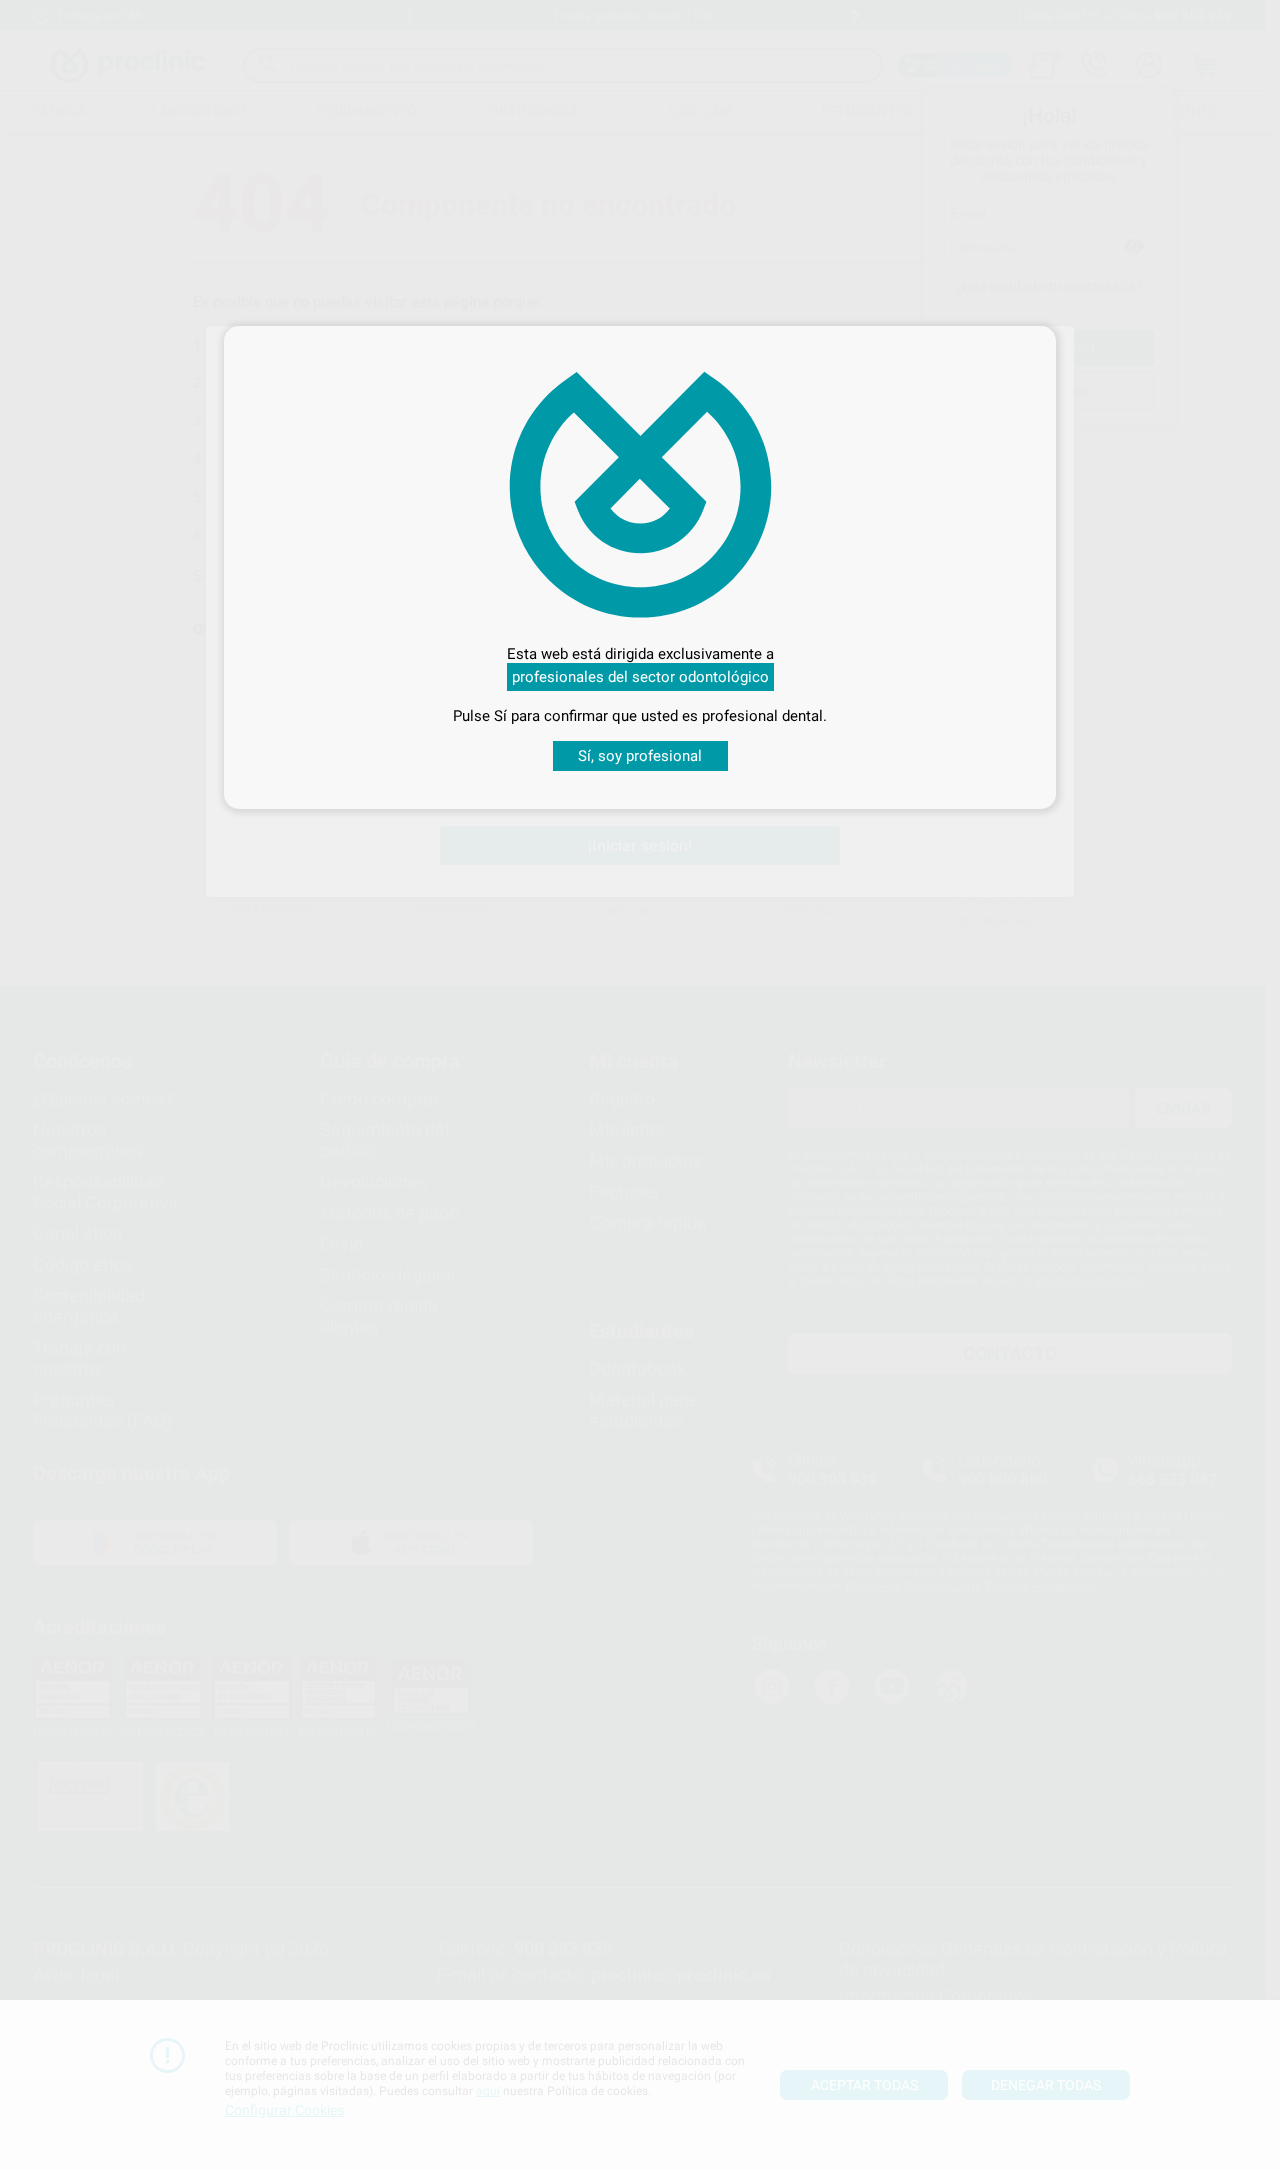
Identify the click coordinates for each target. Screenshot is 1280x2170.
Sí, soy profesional (640, 756)
